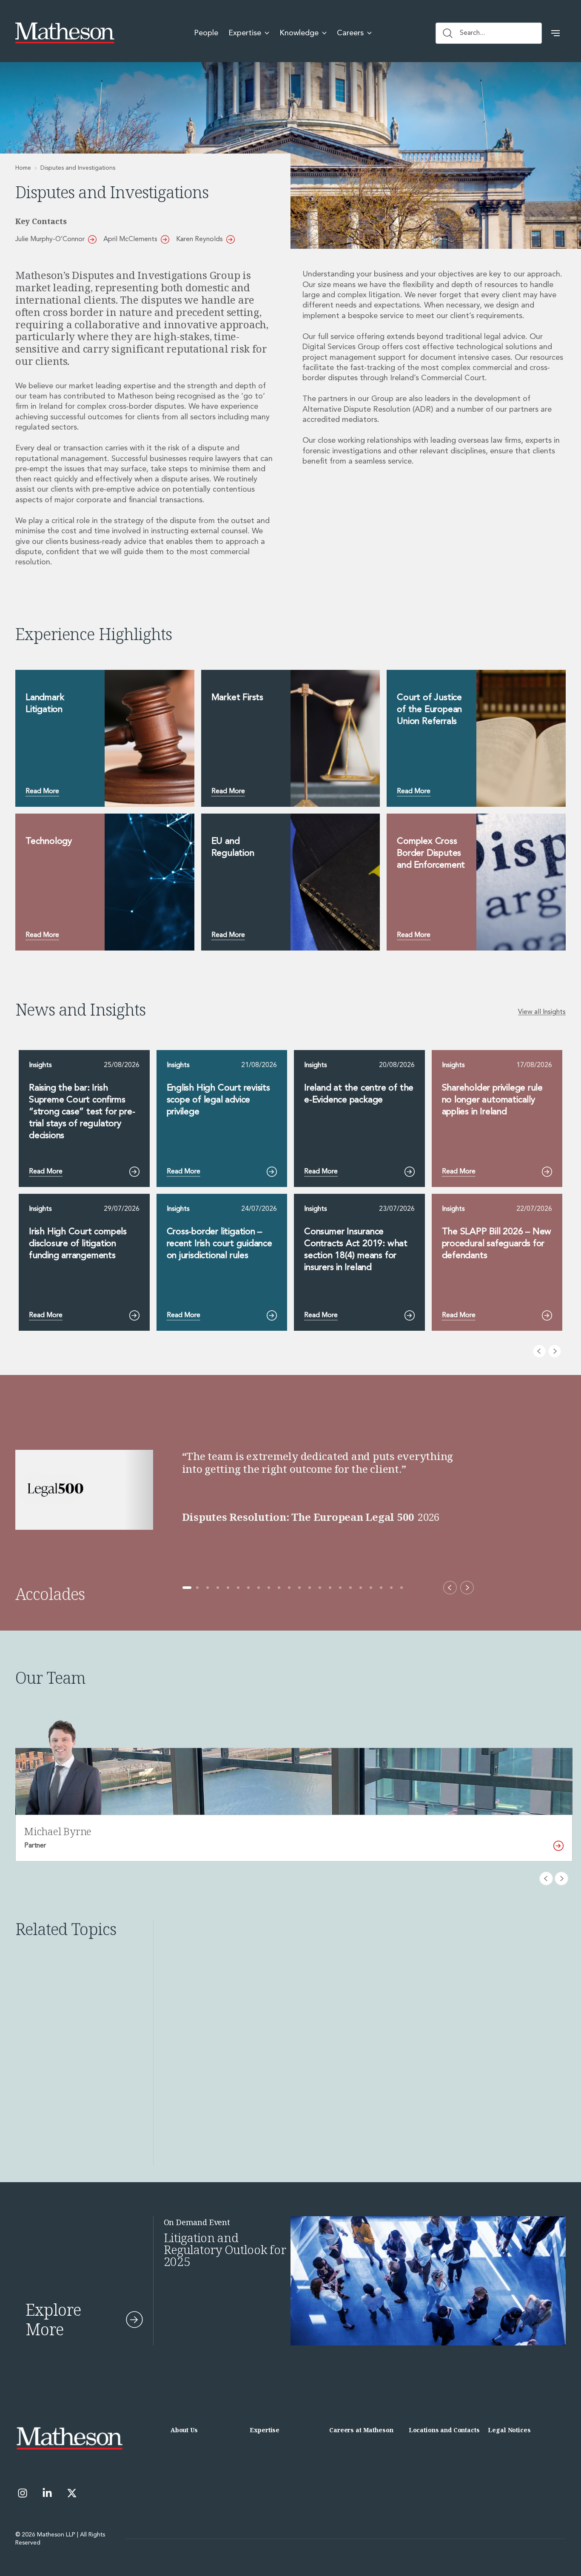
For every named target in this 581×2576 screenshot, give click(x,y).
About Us (184, 2430)
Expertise (265, 2430)
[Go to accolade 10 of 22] (279, 1588)
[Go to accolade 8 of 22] (259, 1588)
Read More (42, 791)
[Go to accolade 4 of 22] (218, 1588)
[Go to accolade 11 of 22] (289, 1588)
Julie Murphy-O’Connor (50, 239)
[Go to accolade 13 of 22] (310, 1588)
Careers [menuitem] (350, 33)
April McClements (130, 239)
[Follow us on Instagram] (23, 2493)
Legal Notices (509, 2430)
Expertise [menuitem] (245, 33)
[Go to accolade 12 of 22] (299, 1588)
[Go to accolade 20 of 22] (381, 1588)
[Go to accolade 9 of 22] (269, 1588)
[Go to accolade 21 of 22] (391, 1588)
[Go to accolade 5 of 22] (228, 1588)
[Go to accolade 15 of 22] (330, 1588)
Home (23, 168)
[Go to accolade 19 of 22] (371, 1588)
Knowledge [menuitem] (299, 33)
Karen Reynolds (199, 239)
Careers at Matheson (361, 2430)
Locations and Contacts (444, 2430)
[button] (555, 33)
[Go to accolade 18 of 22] (361, 1588)
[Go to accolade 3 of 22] (208, 1588)
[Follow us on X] (72, 2493)
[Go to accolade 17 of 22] (350, 1588)
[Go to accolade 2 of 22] (197, 1588)
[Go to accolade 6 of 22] (238, 1588)
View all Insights (542, 1012)
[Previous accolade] (450, 1588)
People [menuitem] (206, 33)
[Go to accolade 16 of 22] (340, 1588)
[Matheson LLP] (65, 33)
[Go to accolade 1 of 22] (187, 1588)
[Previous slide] (539, 1351)
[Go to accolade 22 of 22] (402, 1588)
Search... (472, 33)
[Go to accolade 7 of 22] (248, 1588)
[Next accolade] (467, 1588)
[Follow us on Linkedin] (47, 2493)
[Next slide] (555, 1351)
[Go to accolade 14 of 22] (320, 1588)
